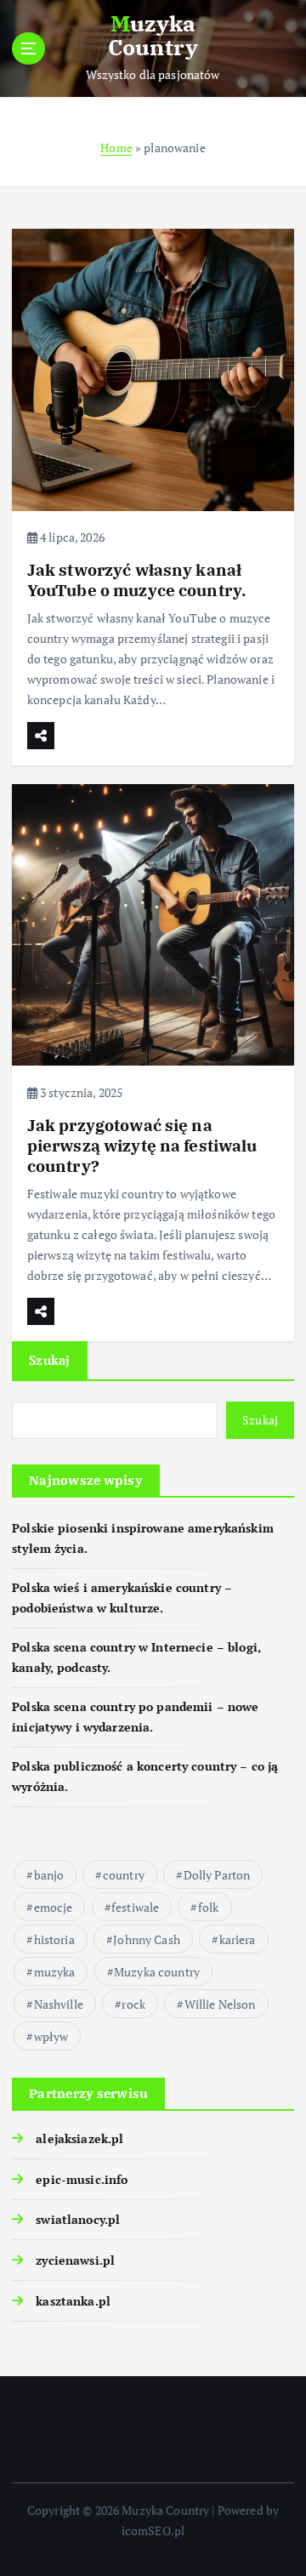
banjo (49, 1875)
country (124, 1875)
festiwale (135, 1907)
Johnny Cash (147, 1939)
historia (54, 1939)
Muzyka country (157, 1972)
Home (116, 148)
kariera (238, 1939)
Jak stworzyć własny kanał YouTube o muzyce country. (137, 580)
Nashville (59, 2004)
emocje (54, 1907)
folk (209, 1907)
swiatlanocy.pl (78, 2219)
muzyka (55, 1972)
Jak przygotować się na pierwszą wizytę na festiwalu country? (142, 1145)
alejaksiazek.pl (79, 2138)
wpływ (51, 2036)
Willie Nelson (220, 2004)
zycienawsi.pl (75, 2260)
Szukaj (50, 1360)
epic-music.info (82, 2179)
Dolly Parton (217, 1875)
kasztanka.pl (73, 2301)
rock (133, 2004)
